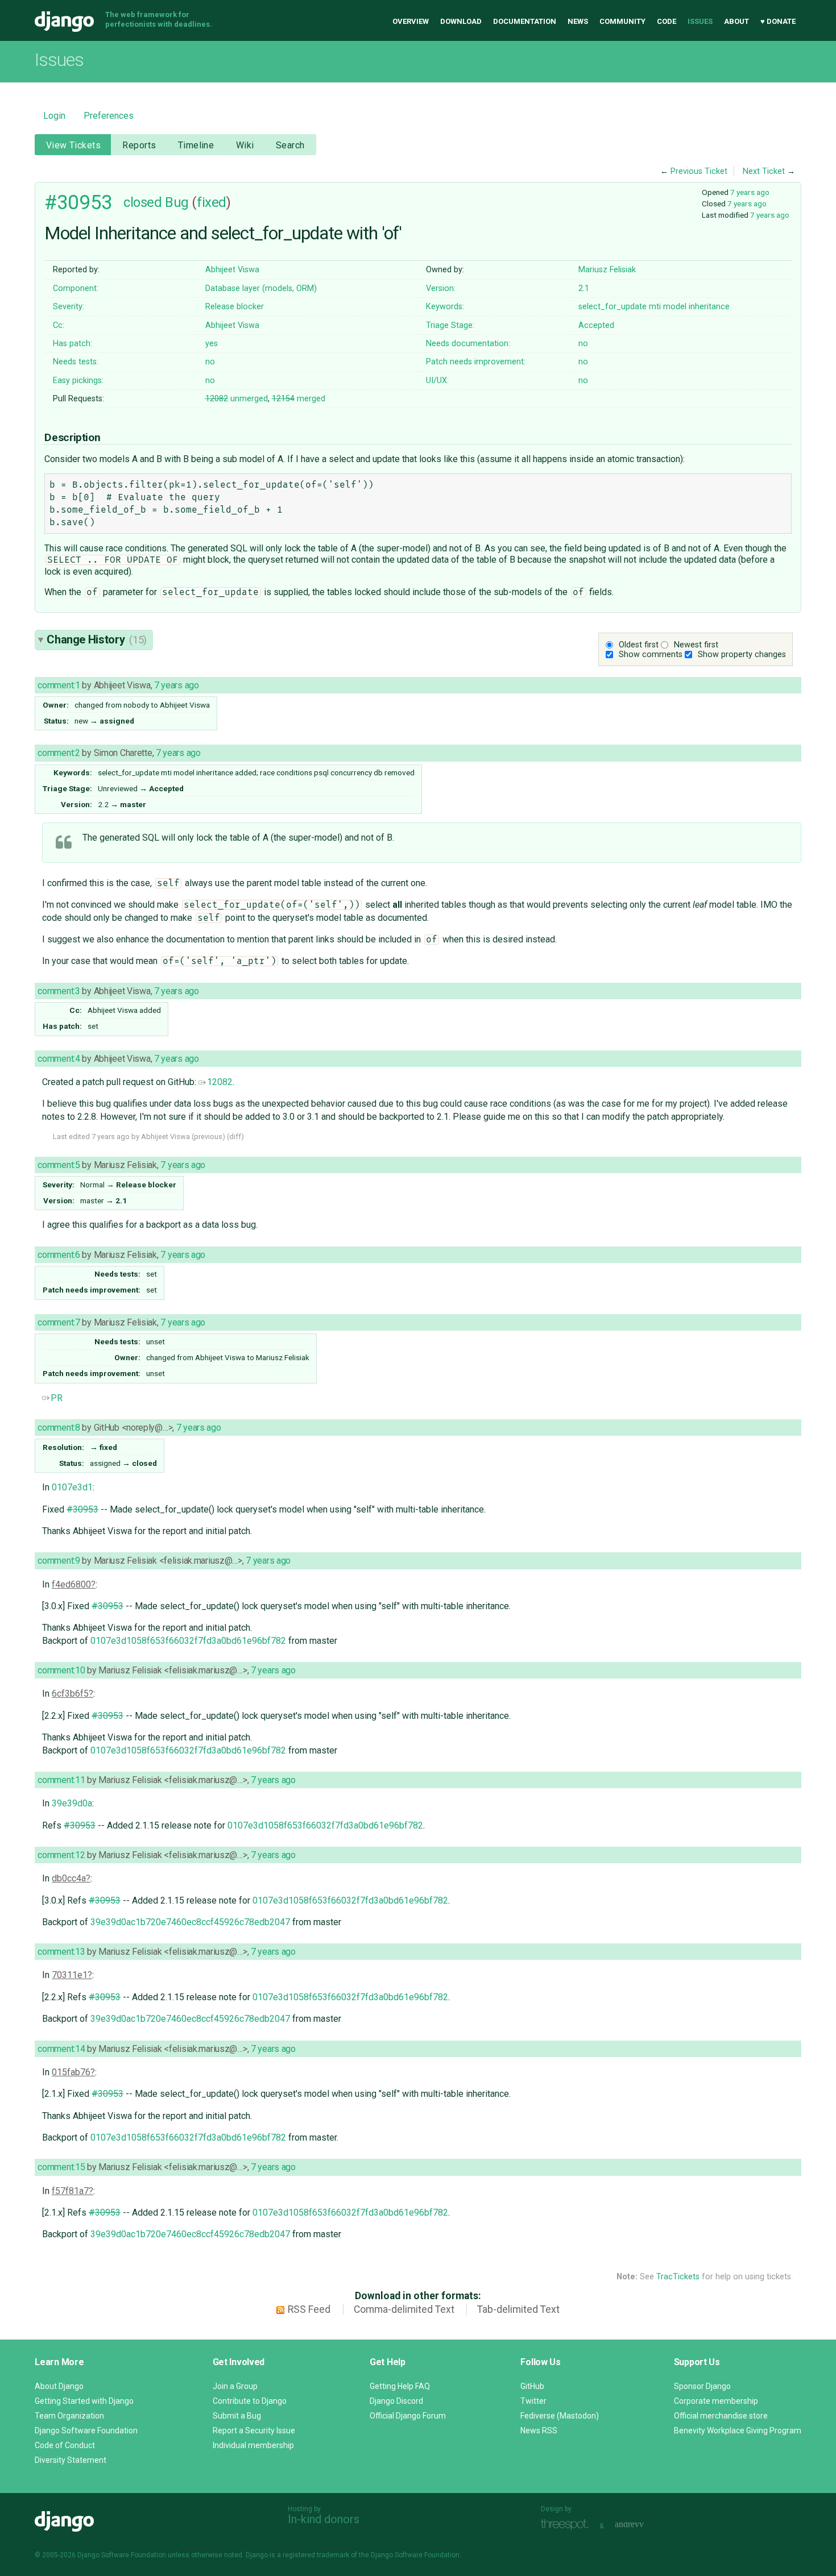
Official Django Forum (408, 2416)
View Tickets (73, 145)
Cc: (59, 325)
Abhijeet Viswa (232, 270)
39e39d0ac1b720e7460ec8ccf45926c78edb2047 (190, 1922)
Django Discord (396, 2401)
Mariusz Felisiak (607, 270)
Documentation (525, 21)
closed (142, 202)
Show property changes (742, 655)
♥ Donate (778, 21)
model (675, 307)
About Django (59, 2386)
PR (57, 1398)
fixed (212, 202)
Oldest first (639, 645)
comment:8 (59, 1428)
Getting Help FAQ (400, 2386)
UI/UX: (437, 381)
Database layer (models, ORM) (261, 288)
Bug (177, 202)
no (583, 344)
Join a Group (235, 2386)
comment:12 (61, 1855)
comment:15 (61, 2167)
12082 (220, 1082)
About (736, 21)
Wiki (245, 145)
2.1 (584, 288)
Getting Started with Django (84, 2401)
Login (54, 116)
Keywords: (445, 307)
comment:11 (61, 1780)
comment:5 (59, 1165)
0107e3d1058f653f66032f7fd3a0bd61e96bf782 (188, 1641)
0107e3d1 (72, 1487)
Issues (700, 21)
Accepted (596, 325)
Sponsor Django (702, 2386)
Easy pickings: (78, 381)
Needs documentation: (468, 344)
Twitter (533, 2401)
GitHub (532, 2386)
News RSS (539, 2430)
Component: (76, 288)
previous (208, 1137)
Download (461, 21)
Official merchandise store (721, 2416)
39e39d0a (72, 1803)
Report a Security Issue (254, 2430)
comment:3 (59, 991)
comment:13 (61, 1952)
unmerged (237, 399)
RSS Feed (309, 2309)
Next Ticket (764, 171)
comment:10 (61, 1670)
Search (290, 145)
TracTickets (678, 2277)
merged (299, 399)
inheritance (709, 307)
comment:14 (61, 2049)
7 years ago (750, 192)
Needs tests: (76, 362)
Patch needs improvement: (476, 362)
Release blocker (235, 307)
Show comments (651, 655)
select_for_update (612, 307)
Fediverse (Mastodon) (560, 2416)
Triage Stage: (450, 325)
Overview (411, 21)
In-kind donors (324, 2519)
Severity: (69, 307)
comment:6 (59, 1255)
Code (667, 21)
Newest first (696, 645)
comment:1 (59, 685)
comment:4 (59, 1059)
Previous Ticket (699, 171)
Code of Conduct (65, 2445)
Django (64, 22)
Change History (97, 639)
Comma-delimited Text (404, 2309)
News (578, 21)
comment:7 (59, 1322)
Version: (441, 288)
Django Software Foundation (86, 2430)
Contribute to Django (250, 2401)
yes (212, 344)
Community (622, 21)
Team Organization (69, 2416)
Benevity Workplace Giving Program (738, 2430)
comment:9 (59, 1561)
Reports (139, 145)
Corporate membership (716, 2401)
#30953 (78, 202)
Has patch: (73, 344)
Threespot (568, 2525)
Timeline (196, 145)
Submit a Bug (237, 2416)
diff (235, 1137)
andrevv (642, 2525)
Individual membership (253, 2445)
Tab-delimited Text (518, 2309)
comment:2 (59, 753)
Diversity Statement (71, 2460)
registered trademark (316, 2555)
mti (655, 307)
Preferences (109, 116)
